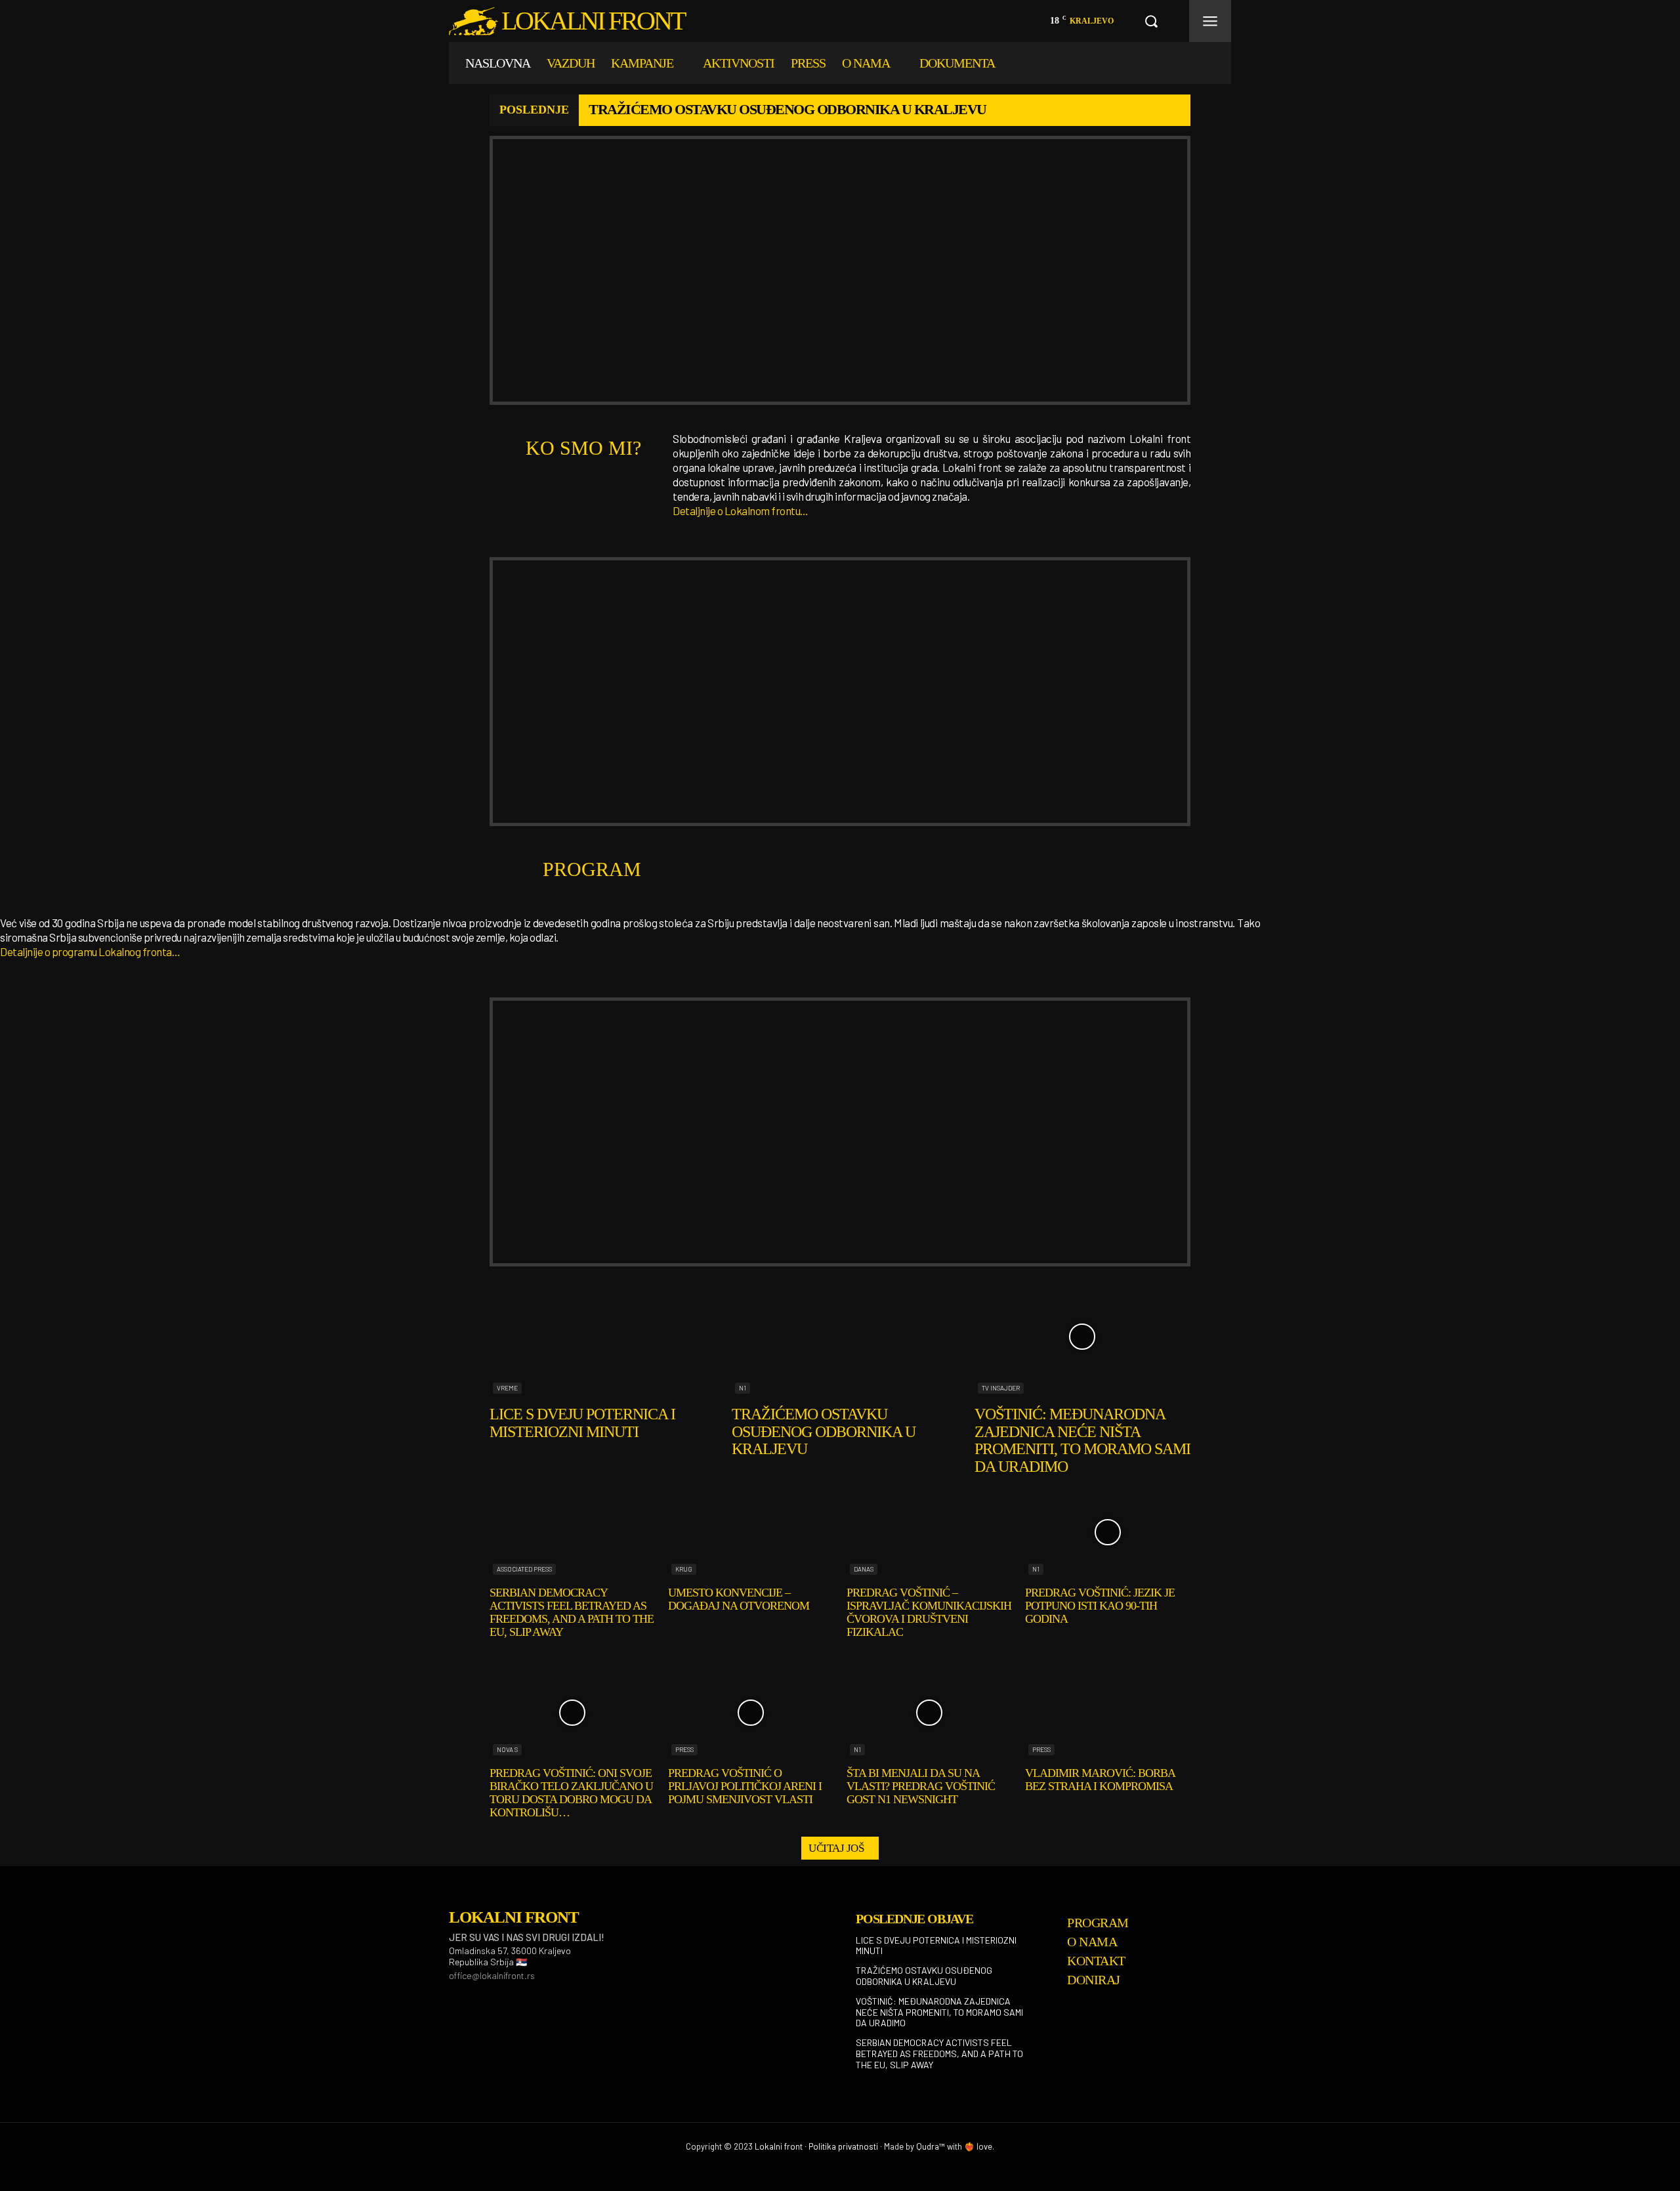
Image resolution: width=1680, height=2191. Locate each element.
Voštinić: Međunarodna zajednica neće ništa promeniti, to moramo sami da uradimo (1082, 1440)
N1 (743, 1388)
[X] (553, 1998)
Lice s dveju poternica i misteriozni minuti (582, 1423)
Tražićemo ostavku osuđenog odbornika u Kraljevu (787, 109)
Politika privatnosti (843, 2146)
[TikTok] (520, 1998)
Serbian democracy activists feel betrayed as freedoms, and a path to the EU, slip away (572, 1612)
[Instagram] (487, 1998)
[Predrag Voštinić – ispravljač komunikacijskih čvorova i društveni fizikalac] (929, 1532)
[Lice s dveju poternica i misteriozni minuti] (598, 1337)
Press (684, 1749)
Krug (684, 1569)
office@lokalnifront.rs (492, 1975)
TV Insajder (1001, 1388)
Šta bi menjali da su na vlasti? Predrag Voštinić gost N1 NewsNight (921, 1786)
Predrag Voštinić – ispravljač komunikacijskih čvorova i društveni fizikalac (929, 1612)
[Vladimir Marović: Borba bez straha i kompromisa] (1108, 1712)
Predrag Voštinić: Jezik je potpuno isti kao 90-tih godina (1100, 1606)
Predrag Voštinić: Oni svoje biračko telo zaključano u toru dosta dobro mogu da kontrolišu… (571, 1792)
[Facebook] (454, 1998)
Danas (864, 1569)
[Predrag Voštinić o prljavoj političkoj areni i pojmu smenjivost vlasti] (751, 1712)
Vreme (507, 1388)
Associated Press (524, 1569)
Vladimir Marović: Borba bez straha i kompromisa (1100, 1780)
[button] (1151, 21)
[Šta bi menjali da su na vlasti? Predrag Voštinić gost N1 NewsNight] (929, 1712)
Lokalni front (779, 2146)
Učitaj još (836, 1848)
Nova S (507, 1749)
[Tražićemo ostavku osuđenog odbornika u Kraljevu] (840, 1337)
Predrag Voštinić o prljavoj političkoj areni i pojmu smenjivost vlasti (745, 1786)
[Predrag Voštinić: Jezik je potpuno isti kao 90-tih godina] (1108, 1532)
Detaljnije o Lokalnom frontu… (741, 511)
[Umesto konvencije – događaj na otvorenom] (751, 1532)
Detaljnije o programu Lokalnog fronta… (90, 951)
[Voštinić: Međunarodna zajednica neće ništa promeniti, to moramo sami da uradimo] (1082, 1337)
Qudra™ (931, 2146)
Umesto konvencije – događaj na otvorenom (739, 1599)
